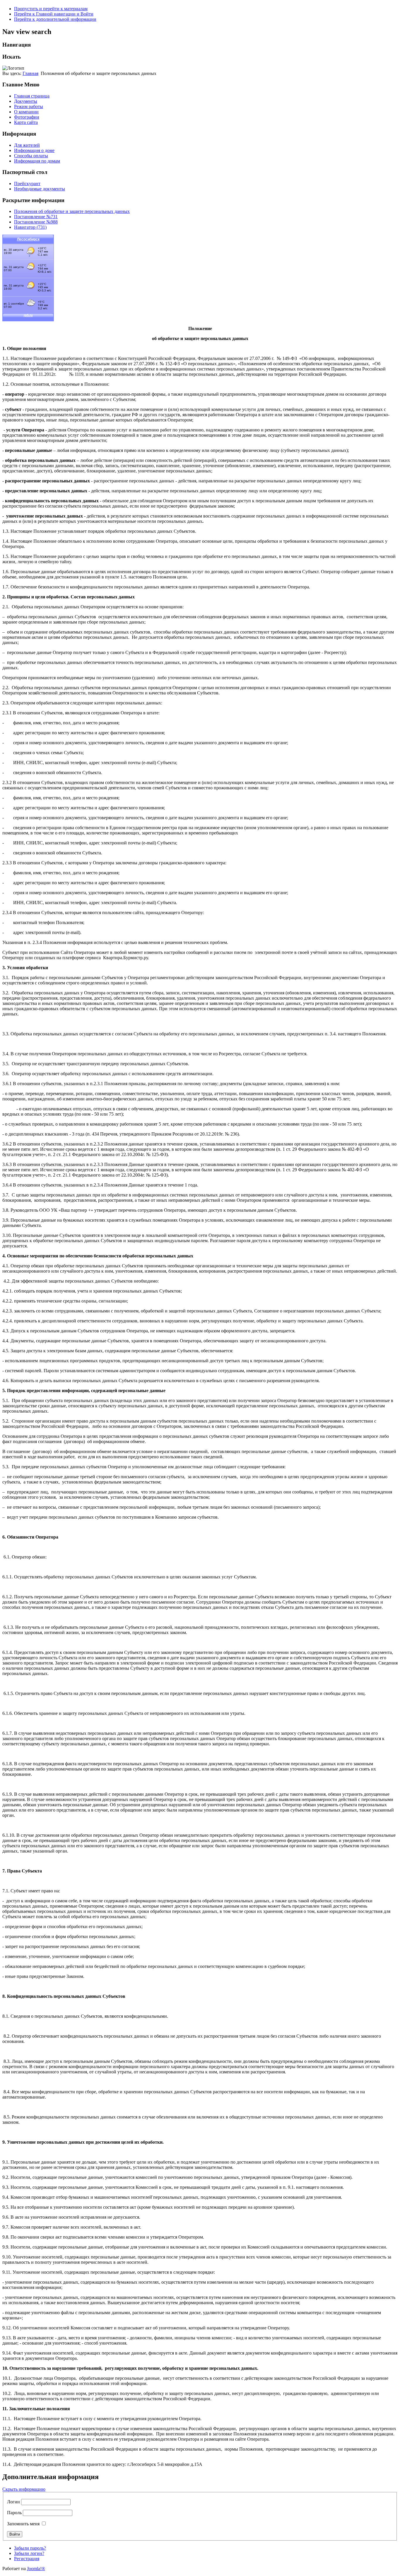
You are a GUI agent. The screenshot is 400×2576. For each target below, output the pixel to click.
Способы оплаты (31, 156)
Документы (26, 101)
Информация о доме (34, 150)
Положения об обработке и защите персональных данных (72, 211)
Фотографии (27, 117)
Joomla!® (36, 2569)
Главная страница (32, 96)
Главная (30, 73)
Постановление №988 (36, 222)
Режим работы (29, 106)
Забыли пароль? (30, 2548)
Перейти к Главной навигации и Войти (54, 14)
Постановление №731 (36, 217)
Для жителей (27, 145)
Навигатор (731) (30, 227)
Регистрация (27, 2559)
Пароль (14, 2513)
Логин (13, 2502)
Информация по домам (37, 161)
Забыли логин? (29, 2553)
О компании (26, 112)
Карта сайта (26, 122)
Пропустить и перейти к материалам (51, 9)
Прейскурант (27, 183)
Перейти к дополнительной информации (55, 19)
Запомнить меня (23, 2524)
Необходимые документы (40, 189)
